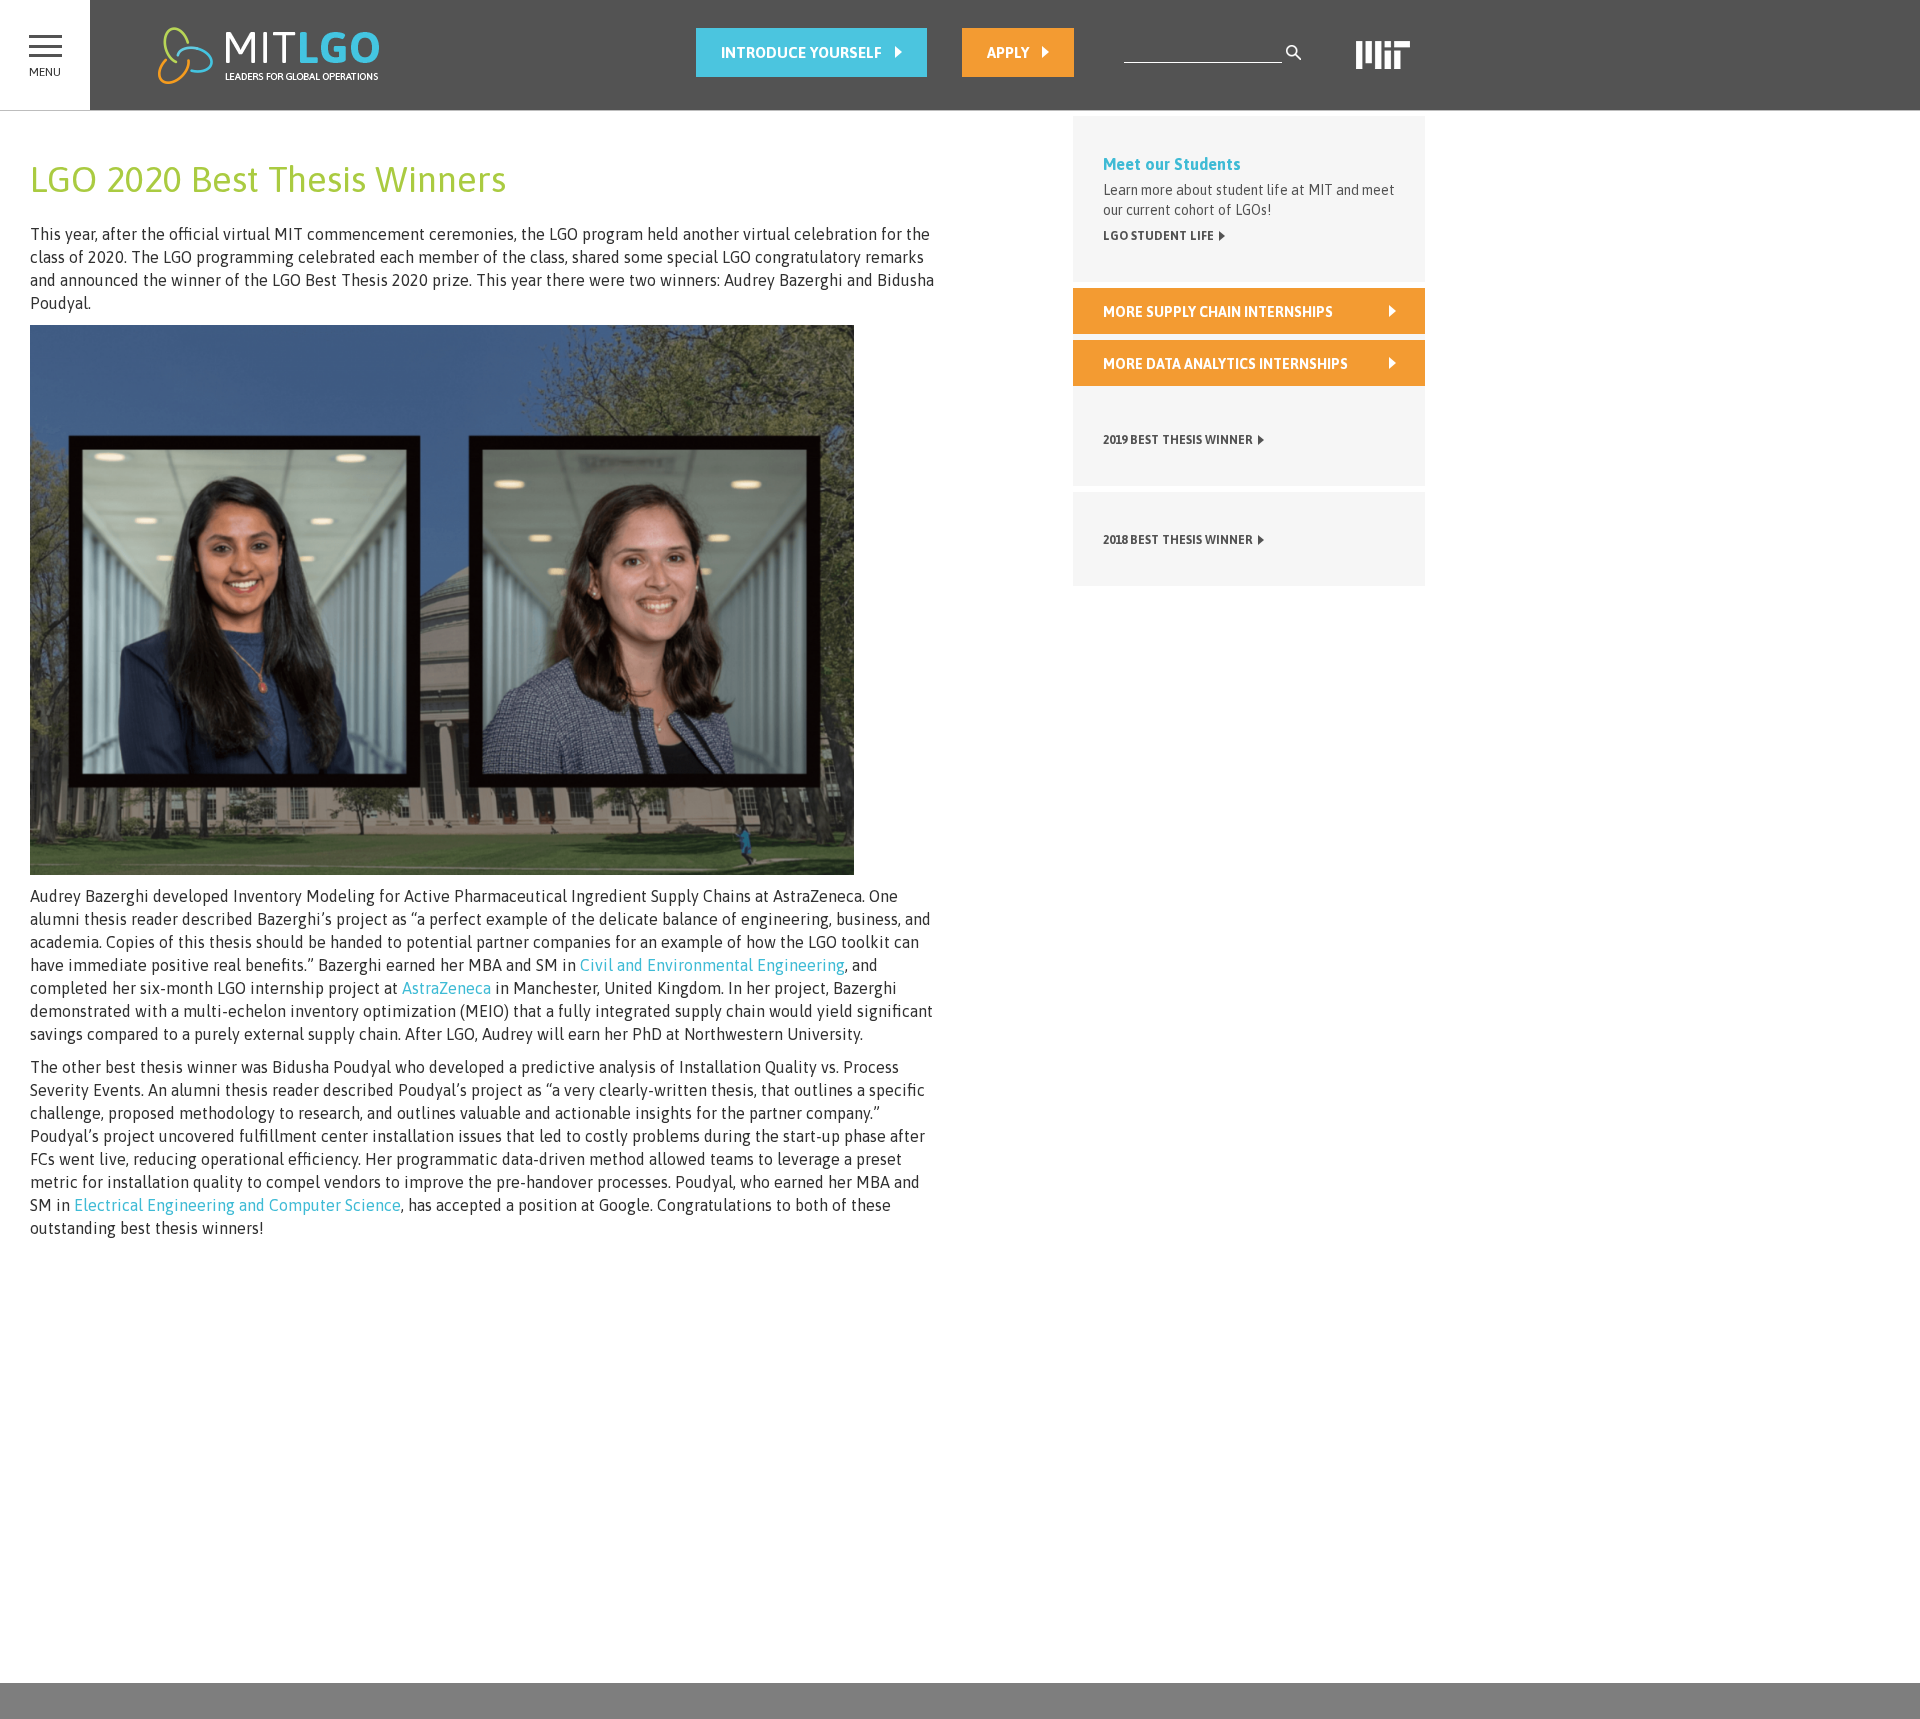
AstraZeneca (446, 988)
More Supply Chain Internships (1218, 312)
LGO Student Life (1158, 236)
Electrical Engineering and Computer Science (237, 1205)
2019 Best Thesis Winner (1178, 440)
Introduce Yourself (786, 52)
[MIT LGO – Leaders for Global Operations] (268, 55)
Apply (993, 52)
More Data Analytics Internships (1225, 364)
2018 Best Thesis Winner (1178, 540)
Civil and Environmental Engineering (712, 965)
